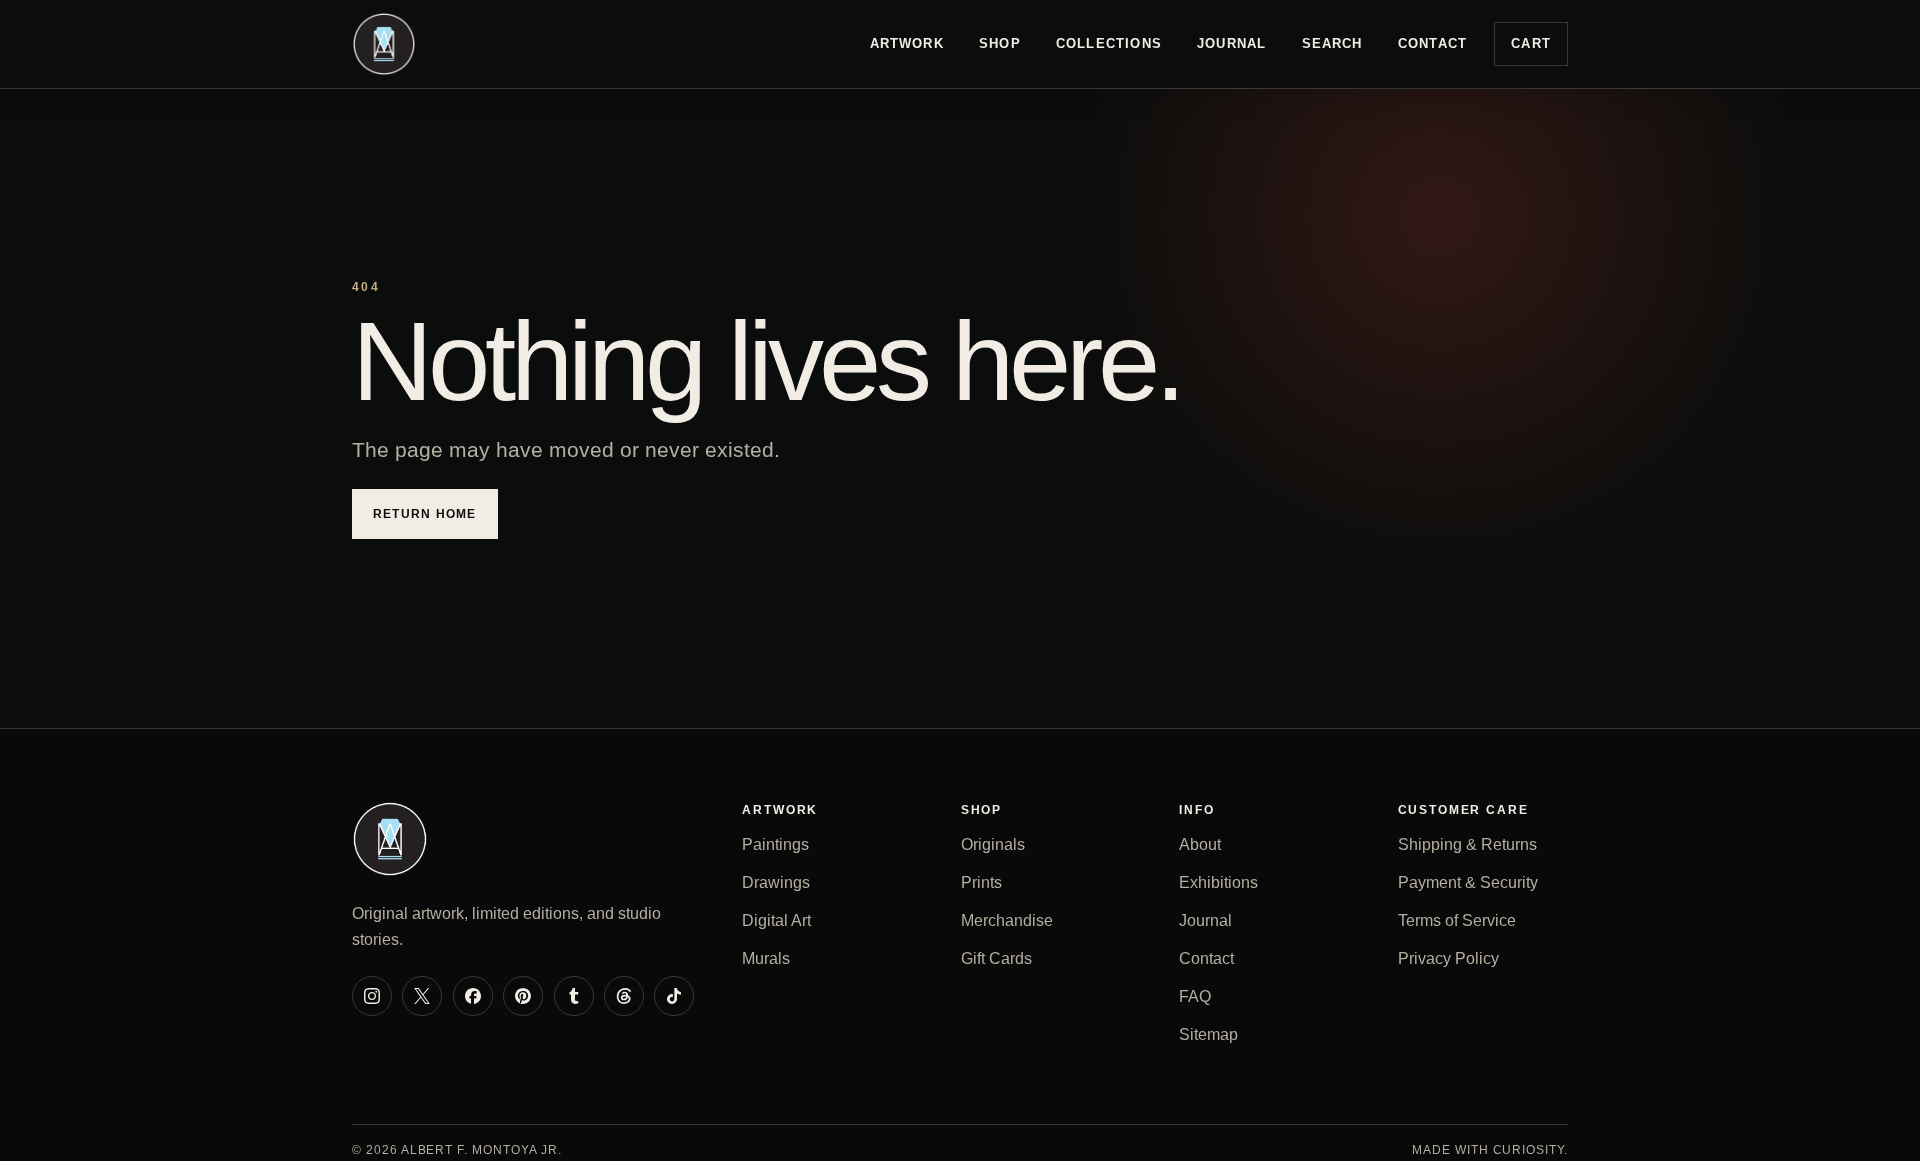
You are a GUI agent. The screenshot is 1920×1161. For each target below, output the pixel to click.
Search (1332, 43)
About (1200, 844)
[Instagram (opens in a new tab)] (372, 996)
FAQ (1195, 996)
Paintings (775, 844)
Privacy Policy (1448, 958)
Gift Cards (996, 958)
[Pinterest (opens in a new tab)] (523, 996)
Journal (1231, 43)
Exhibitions (1218, 882)
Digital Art (776, 920)
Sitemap (1208, 1034)
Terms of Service (1457, 920)
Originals (993, 844)
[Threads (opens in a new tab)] (624, 996)
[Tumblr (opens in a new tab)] (574, 996)
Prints (981, 882)
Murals (766, 958)
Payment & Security (1468, 882)
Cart (1531, 43)
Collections (1109, 43)
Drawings (776, 882)
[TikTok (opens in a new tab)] (674, 996)
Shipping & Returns (1467, 844)
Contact (1432, 43)
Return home (425, 514)
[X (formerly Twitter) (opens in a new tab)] (422, 996)
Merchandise (1007, 920)
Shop (1000, 43)
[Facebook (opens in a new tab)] (473, 996)
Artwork (907, 43)
